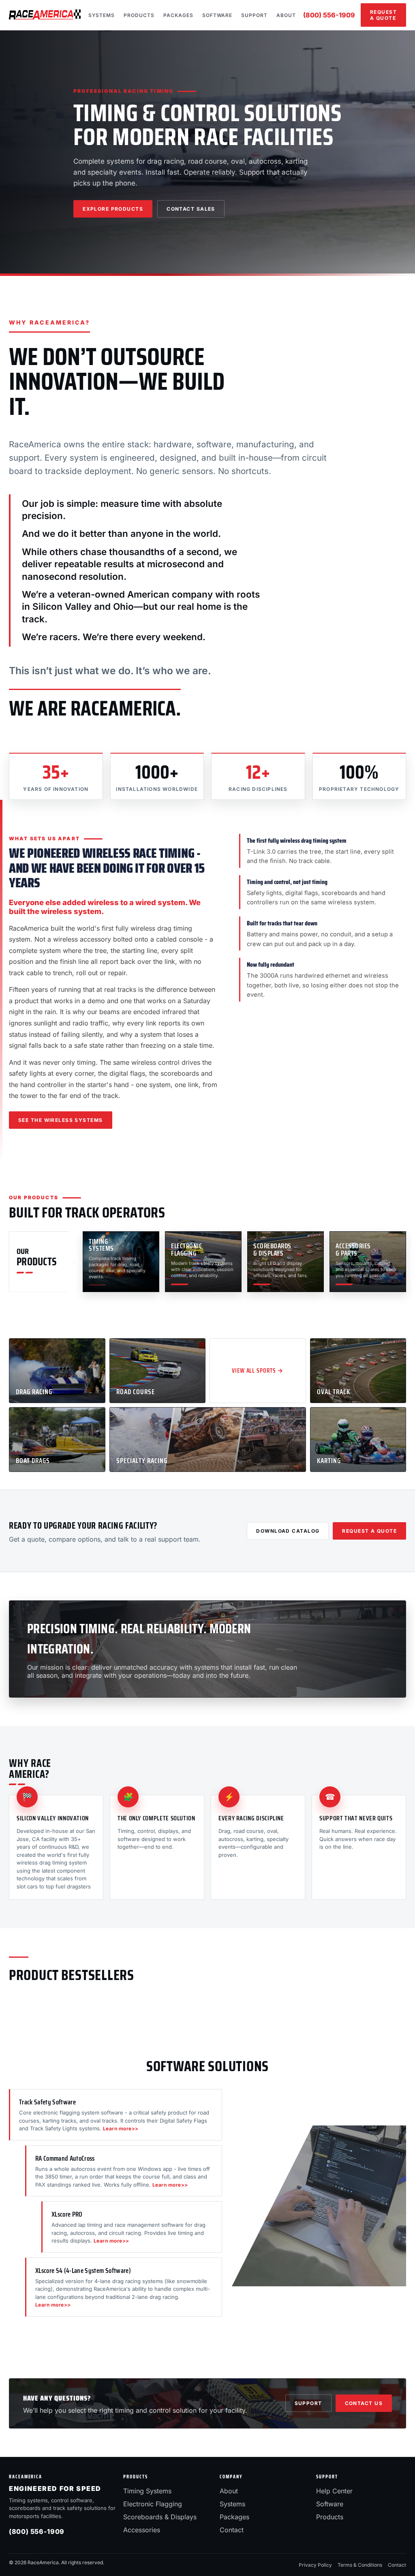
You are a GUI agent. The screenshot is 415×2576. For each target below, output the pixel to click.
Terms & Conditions (360, 2565)
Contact (232, 2530)
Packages (178, 15)
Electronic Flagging (153, 2504)
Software (217, 15)
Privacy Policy (315, 2565)
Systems (102, 15)
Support (254, 15)
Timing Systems (147, 2491)
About (286, 15)
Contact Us (364, 2403)
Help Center (334, 2491)
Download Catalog (288, 1531)
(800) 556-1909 (329, 15)
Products (139, 15)
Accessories (142, 2530)
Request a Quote (383, 15)
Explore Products (113, 209)
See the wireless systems (61, 1120)
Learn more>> (121, 2129)
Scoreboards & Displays (160, 2517)
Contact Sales (191, 209)
